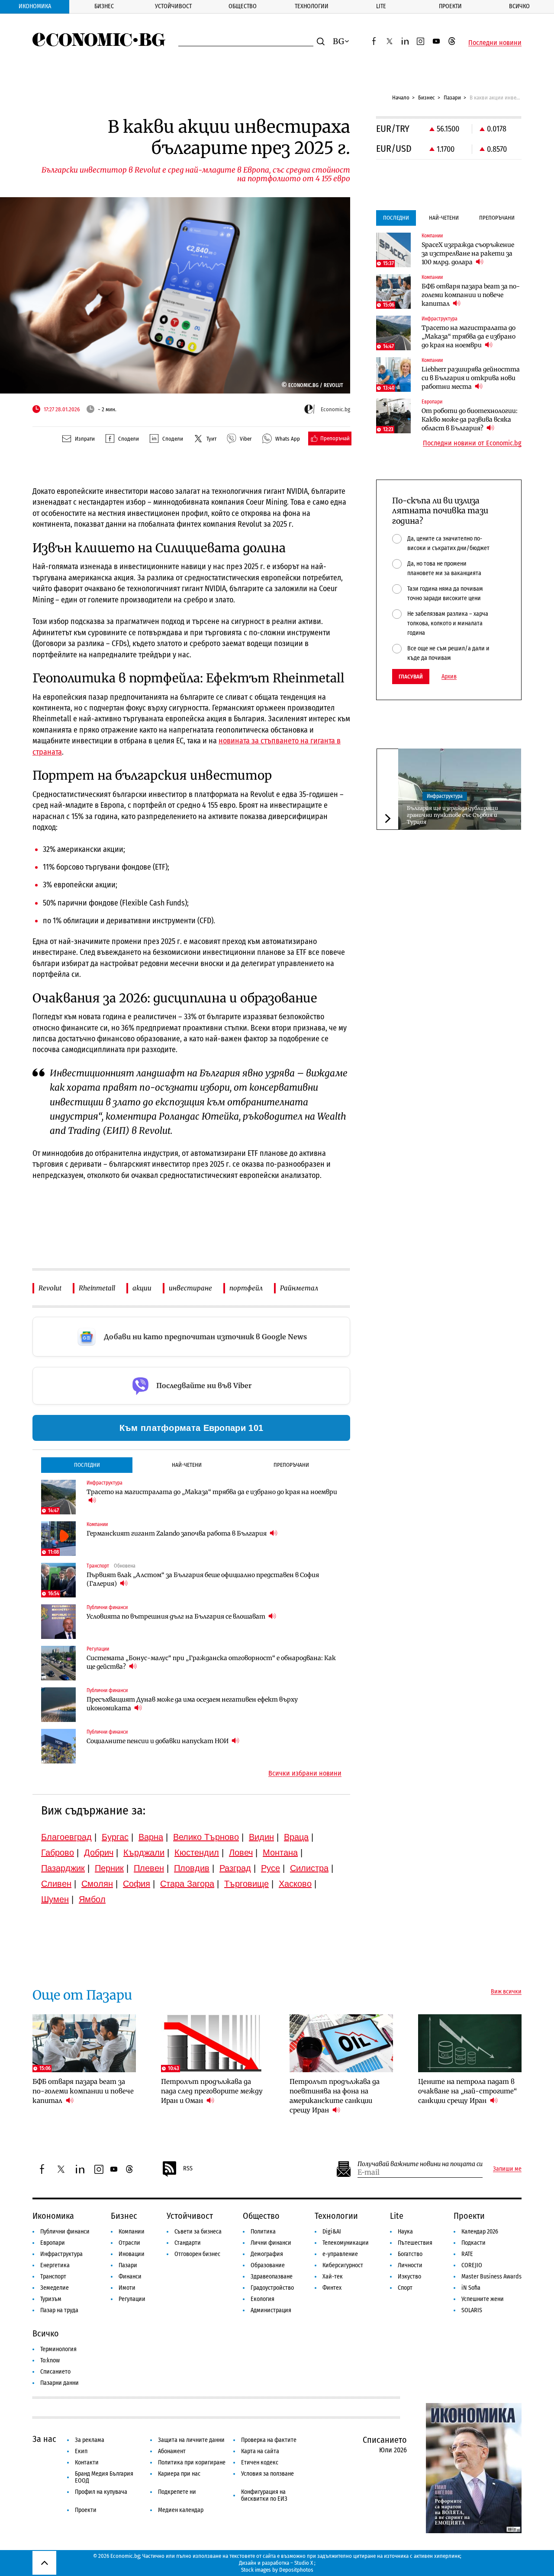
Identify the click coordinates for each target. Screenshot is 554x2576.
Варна (151, 1837)
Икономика (35, 6)
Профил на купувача (101, 2492)
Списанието (55, 2372)
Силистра (309, 1868)
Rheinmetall (97, 1288)
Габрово (58, 1853)
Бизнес (104, 6)
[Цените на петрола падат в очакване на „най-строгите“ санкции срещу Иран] (470, 2043)
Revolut (50, 1288)
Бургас (115, 1837)
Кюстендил (197, 1853)
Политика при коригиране (192, 2462)
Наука (405, 2232)
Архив (449, 677)
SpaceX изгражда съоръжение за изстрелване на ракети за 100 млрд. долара (468, 253)
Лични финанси (271, 2243)
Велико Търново (206, 1837)
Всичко (519, 6)
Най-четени (187, 1465)
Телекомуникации (346, 2243)
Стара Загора (187, 1884)
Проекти (450, 6)
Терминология (58, 2349)
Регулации (132, 2299)
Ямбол (92, 1899)
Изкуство (409, 2277)
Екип (81, 2451)
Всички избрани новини (305, 1773)
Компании (132, 2232)
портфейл (246, 1288)
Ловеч (241, 1853)
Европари (53, 2243)
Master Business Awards (491, 2277)
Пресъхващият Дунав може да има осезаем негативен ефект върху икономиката (192, 1704)
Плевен (149, 1868)
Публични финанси (65, 2232)
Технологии (312, 6)
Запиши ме (507, 2169)
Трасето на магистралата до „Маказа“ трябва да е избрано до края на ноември (212, 1492)
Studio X (304, 2563)
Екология (263, 2299)
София (137, 1884)
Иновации (132, 2254)
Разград (235, 1868)
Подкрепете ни (177, 2492)
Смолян (97, 1884)
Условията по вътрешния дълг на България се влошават (177, 1616)
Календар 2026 (480, 2232)
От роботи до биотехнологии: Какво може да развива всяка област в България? (470, 419)
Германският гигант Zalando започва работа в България (177, 1533)
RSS (188, 2168)
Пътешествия (415, 2243)
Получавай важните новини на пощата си (420, 2164)
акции (142, 1288)
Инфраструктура (445, 796)
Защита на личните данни (191, 2440)
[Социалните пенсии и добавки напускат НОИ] (58, 1746)
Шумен (55, 1899)
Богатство (410, 2254)
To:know (50, 2360)
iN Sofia (471, 2288)
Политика (263, 2232)
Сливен (56, 1884)
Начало (401, 98)
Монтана (280, 1853)
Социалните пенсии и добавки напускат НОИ (158, 1741)
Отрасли (129, 2243)
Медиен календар (181, 2510)
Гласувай (411, 677)
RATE (467, 2254)
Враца (296, 1837)
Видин (261, 1837)
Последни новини (495, 43)
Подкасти (473, 2243)
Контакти (87, 2462)
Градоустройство (272, 2288)
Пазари (452, 98)
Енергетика (55, 2265)
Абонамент (172, 2451)
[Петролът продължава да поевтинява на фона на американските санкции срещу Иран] (341, 2043)
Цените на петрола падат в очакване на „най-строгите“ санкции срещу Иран (467, 2091)
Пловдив (192, 1868)
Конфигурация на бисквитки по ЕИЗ (264, 2495)
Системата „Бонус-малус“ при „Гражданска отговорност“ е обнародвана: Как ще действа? (211, 1662)
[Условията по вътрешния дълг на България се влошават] (58, 1622)
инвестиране (190, 1288)
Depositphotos (296, 2570)
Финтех (332, 2288)
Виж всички (506, 1992)
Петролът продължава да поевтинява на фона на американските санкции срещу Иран (335, 2096)
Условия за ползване (267, 2474)
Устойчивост (173, 6)
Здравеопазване (272, 2277)
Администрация (271, 2310)
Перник (109, 1868)
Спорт (405, 2288)
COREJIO (472, 2265)
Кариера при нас (179, 2474)
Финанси (130, 2277)
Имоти (127, 2288)
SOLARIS (472, 2310)
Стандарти (188, 2243)
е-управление (340, 2254)
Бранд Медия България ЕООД (104, 2477)
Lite (381, 6)
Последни (87, 1465)
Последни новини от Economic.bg (472, 443)
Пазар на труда (59, 2310)
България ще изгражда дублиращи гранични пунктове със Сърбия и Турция (453, 815)
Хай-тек (333, 2277)
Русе (271, 1868)
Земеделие (55, 2288)
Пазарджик (63, 1868)
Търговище (246, 1884)
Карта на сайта (260, 2451)
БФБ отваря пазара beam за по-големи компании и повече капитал (471, 295)
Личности (410, 2265)
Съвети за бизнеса (198, 2232)
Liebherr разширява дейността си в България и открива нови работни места (471, 378)
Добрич (99, 1853)
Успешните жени (483, 2299)
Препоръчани (291, 1465)
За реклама (90, 2440)
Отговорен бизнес (197, 2254)
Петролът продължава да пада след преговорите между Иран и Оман (212, 2091)
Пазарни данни (60, 2383)
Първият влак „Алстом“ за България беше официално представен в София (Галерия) (203, 1579)
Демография (267, 2254)
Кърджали (144, 1853)
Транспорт (53, 2277)
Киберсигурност (343, 2265)
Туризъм (51, 2299)
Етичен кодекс (260, 2462)
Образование (268, 2265)
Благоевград (66, 1837)
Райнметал (299, 1288)
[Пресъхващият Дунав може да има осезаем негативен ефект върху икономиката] (58, 1705)
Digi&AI (332, 2232)
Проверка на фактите (269, 2440)
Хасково (295, 1884)
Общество (243, 6)
